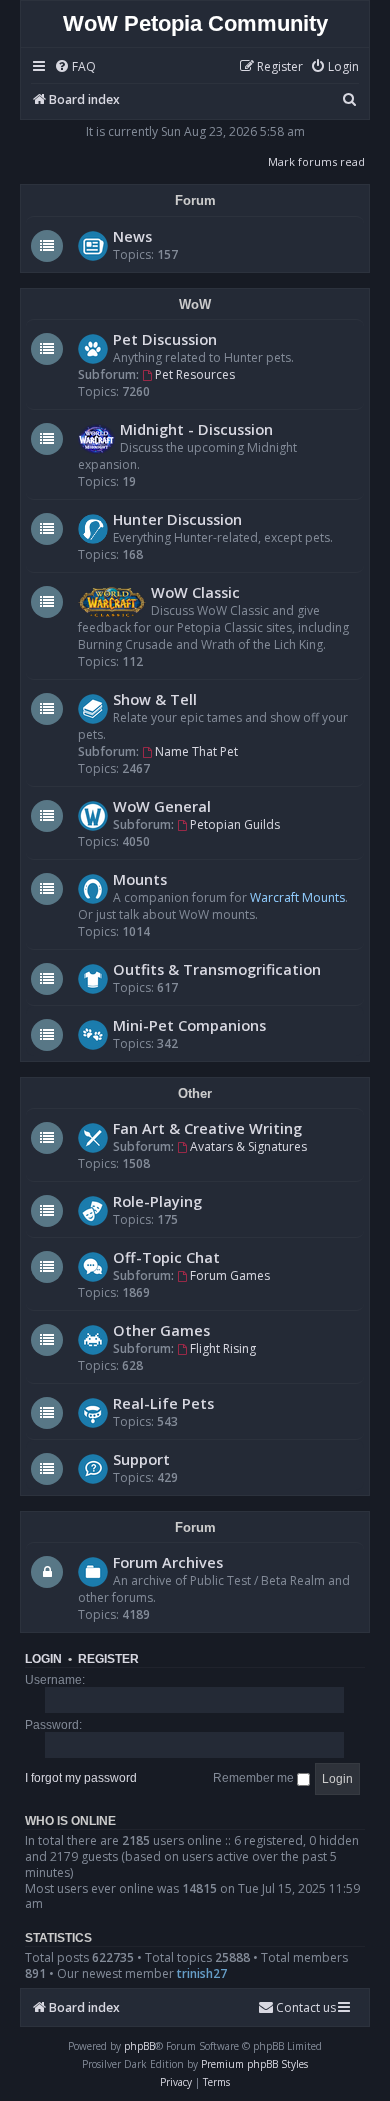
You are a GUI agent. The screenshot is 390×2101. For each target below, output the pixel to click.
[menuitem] (75, 67)
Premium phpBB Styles (254, 2064)
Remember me (255, 1778)
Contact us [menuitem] (306, 2007)
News (132, 236)
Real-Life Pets (163, 1403)
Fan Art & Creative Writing (207, 1128)
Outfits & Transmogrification (217, 969)
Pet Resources (195, 374)
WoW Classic (195, 592)
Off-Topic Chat (166, 1257)
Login (43, 1659)
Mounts (140, 879)
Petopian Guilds (235, 824)
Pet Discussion (165, 339)
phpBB (139, 2046)
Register (108, 1659)
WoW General (162, 806)
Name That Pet (196, 751)
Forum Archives (168, 1562)
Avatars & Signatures (248, 1146)
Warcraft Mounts (297, 897)
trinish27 (202, 1973)
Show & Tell (155, 699)
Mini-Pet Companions (189, 1025)
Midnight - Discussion (196, 429)
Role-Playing (157, 1201)
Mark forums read (316, 161)
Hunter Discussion (177, 519)
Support (141, 1459)
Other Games (161, 1330)
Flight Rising (223, 1348)
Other (195, 1093)
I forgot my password (81, 1778)
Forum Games (230, 1275)
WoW (195, 304)
